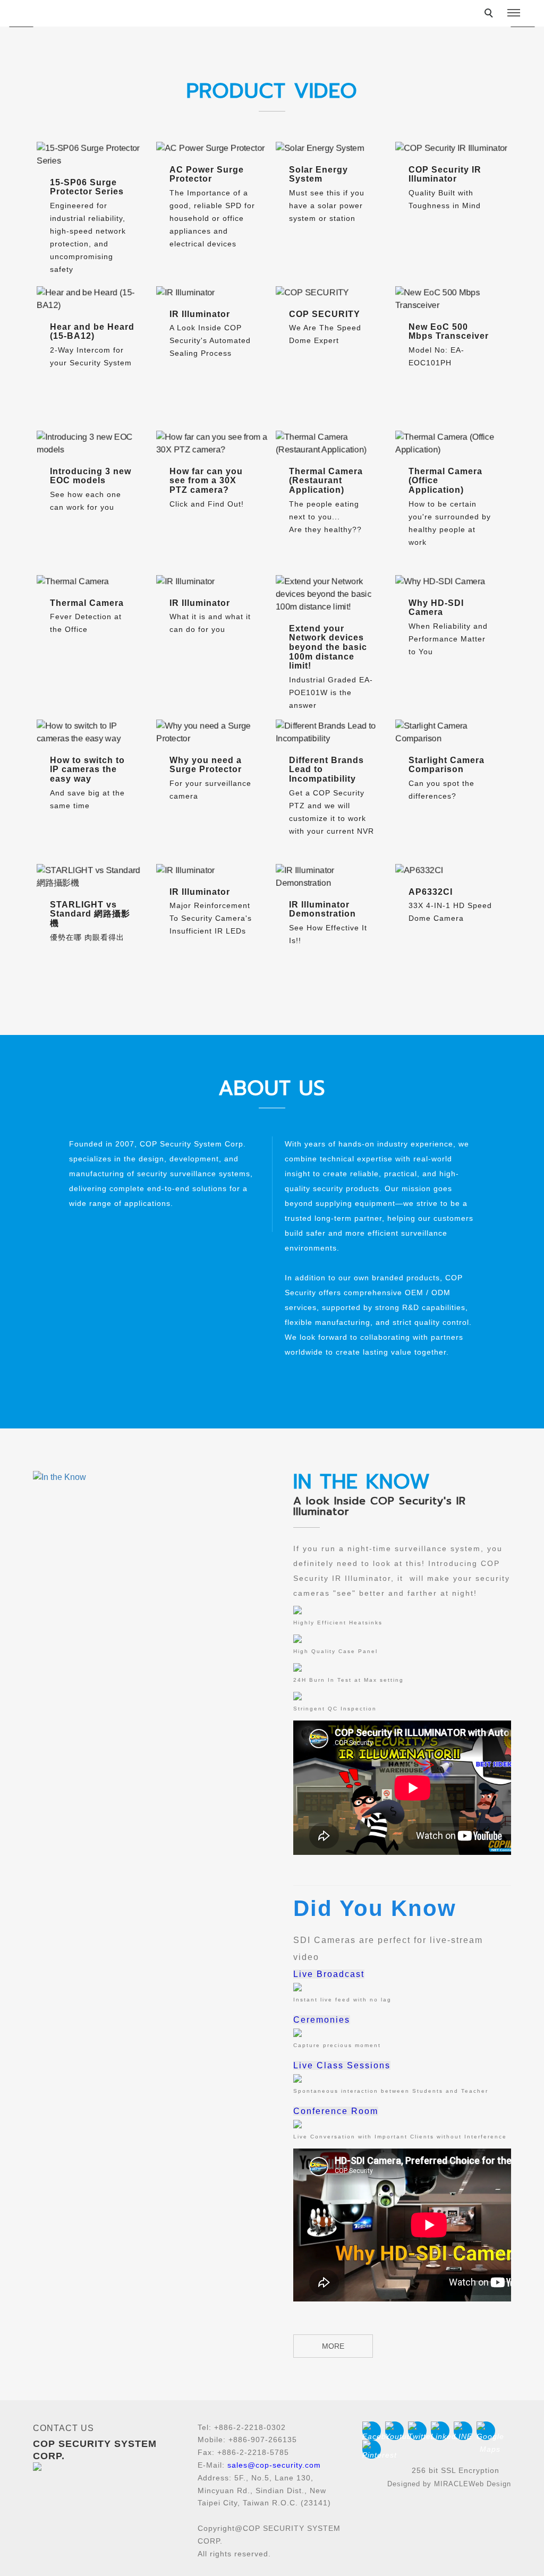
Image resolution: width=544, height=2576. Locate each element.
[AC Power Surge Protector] (212, 148)
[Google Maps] (488, 2431)
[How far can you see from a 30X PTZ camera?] (212, 443)
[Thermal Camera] (93, 581)
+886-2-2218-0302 (250, 2427)
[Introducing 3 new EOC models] (93, 443)
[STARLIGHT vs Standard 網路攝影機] (93, 877)
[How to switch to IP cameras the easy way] (93, 732)
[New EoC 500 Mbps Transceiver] (451, 299)
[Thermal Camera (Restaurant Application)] (332, 443)
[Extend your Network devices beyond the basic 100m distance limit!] (332, 594)
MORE (333, 2346)
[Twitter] (419, 2431)
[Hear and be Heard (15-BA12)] (93, 299)
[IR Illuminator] (212, 293)
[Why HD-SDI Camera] (451, 581)
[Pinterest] (374, 2449)
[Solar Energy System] (332, 148)
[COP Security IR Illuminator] (451, 148)
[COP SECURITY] (332, 293)
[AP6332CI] (451, 870)
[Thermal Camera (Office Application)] (451, 443)
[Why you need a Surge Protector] (212, 732)
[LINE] (465, 2431)
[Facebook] (374, 2431)
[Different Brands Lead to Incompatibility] (332, 732)
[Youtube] (397, 2431)
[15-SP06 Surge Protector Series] (93, 155)
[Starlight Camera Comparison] (451, 732)
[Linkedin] (442, 2431)
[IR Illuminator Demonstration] (332, 877)
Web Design (490, 2484)
